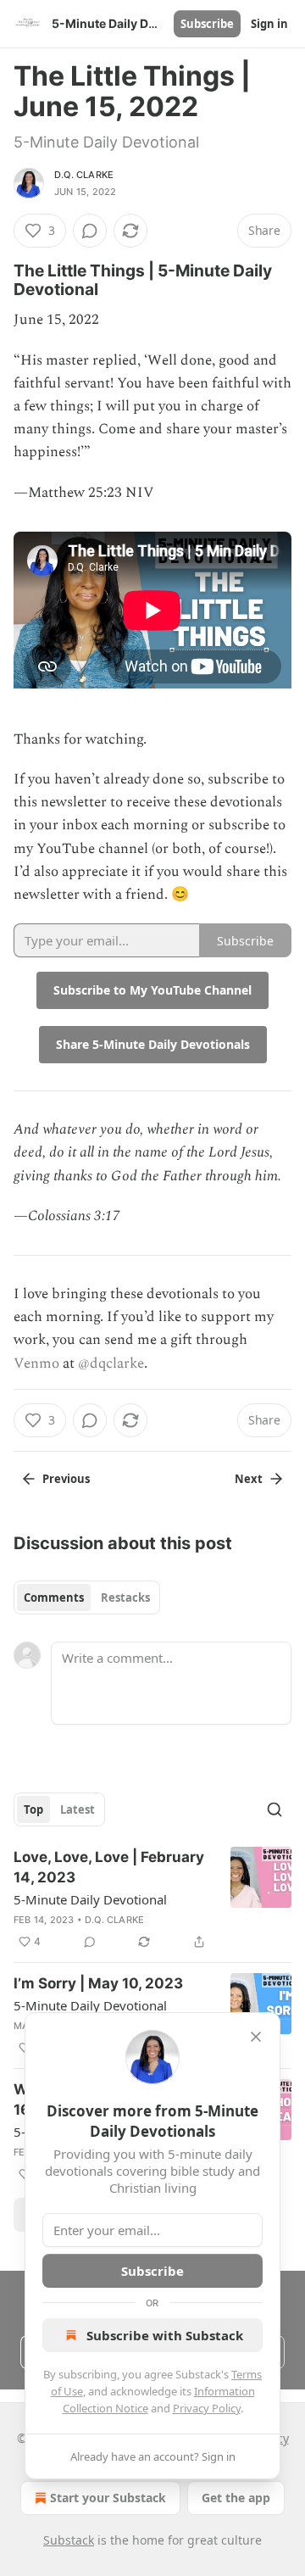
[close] (256, 2037)
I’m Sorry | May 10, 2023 (98, 1983)
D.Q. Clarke (84, 175)
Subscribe (207, 24)
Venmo (36, 1363)
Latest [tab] (78, 1809)
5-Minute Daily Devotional (90, 1899)
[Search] (274, 1809)
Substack (69, 2540)
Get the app (236, 2498)
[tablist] (87, 1597)
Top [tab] (33, 1809)
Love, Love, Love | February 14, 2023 (109, 1867)
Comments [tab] (54, 1597)
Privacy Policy (207, 2408)
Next (249, 1479)
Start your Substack (108, 2498)
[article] (152, 1899)
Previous (66, 1479)
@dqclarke (111, 1363)
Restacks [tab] (125, 1597)
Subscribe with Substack (165, 2335)
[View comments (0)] (90, 231)
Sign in (269, 24)
